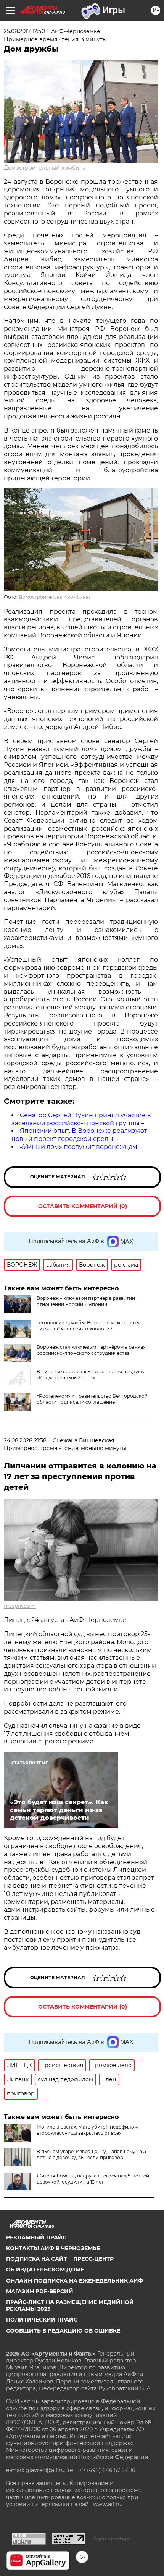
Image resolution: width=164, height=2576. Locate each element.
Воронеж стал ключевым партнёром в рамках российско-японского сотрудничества (91, 1350)
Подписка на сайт (37, 2259)
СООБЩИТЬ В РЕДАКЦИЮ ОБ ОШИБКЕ (63, 2331)
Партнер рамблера (112, 2539)
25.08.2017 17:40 (24, 31)
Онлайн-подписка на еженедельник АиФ (75, 2281)
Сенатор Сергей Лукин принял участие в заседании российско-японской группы (81, 1119)
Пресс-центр (93, 2259)
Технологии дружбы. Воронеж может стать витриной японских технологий (88, 1326)
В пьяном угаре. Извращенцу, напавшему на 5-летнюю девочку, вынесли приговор (92, 2154)
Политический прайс (42, 2320)
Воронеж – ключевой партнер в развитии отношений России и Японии (86, 1301)
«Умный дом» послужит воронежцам (79, 1147)
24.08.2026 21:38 (25, 1440)
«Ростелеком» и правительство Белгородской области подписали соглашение (92, 1399)
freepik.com (20, 1606)
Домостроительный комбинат (46, 168)
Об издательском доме (45, 2270)
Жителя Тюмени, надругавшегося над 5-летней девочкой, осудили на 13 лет (93, 2179)
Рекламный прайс (36, 2237)
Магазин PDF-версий (40, 2291)
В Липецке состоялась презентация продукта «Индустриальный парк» (91, 1375)
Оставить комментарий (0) (83, 1206)
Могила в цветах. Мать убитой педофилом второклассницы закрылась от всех (87, 2130)
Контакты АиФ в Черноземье (53, 2248)
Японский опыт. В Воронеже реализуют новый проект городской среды (79, 1135)
